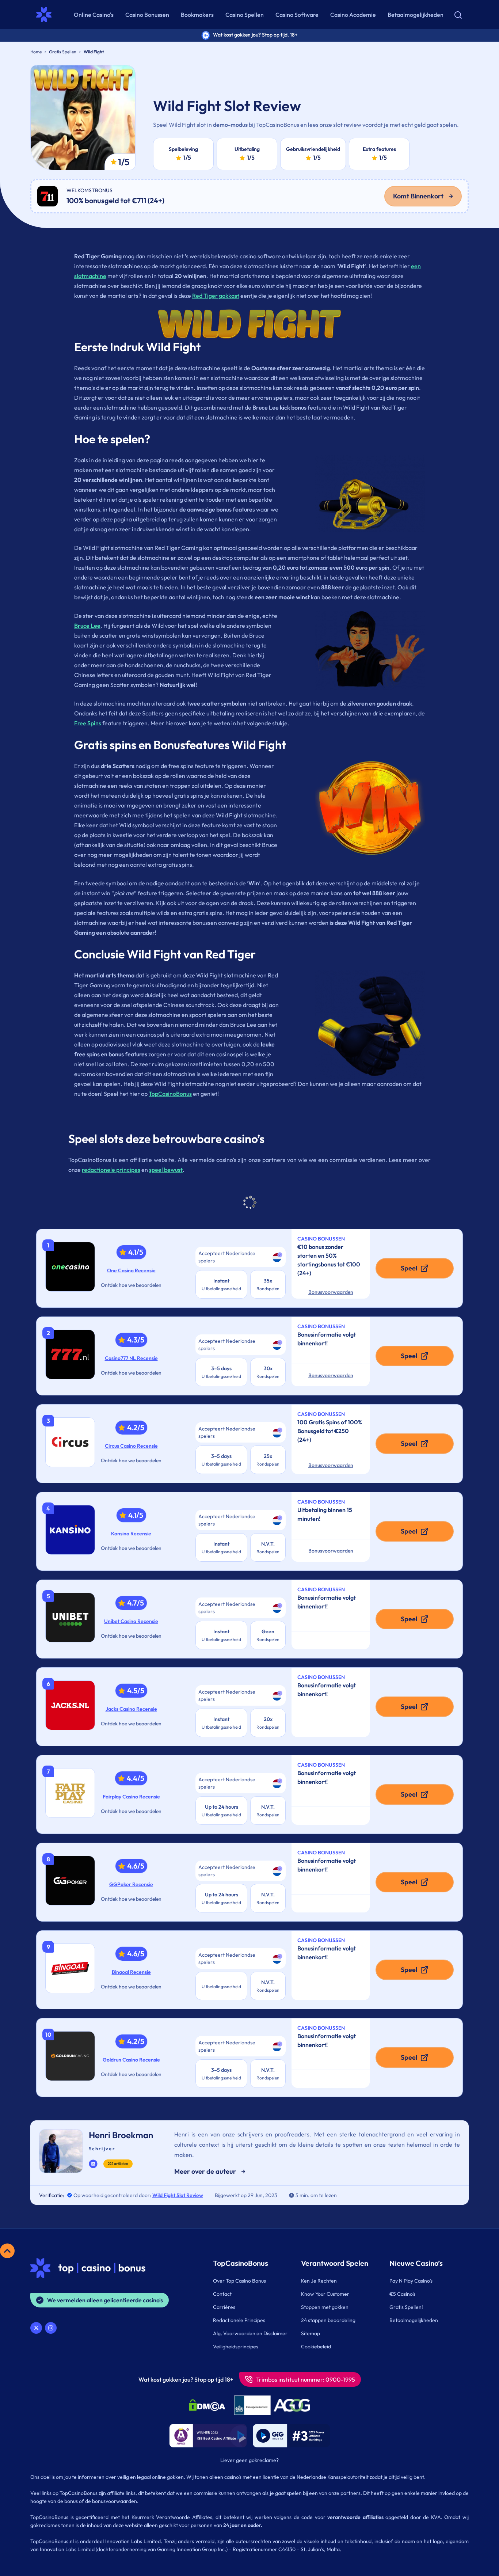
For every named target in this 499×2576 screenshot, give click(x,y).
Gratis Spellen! (406, 2307)
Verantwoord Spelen (335, 2263)
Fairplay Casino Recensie (131, 1797)
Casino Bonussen (147, 15)
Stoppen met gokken (325, 2307)
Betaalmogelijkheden (416, 15)
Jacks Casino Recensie (131, 1709)
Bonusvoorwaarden (331, 1292)
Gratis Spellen (63, 52)
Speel (409, 1268)
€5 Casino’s (402, 2294)
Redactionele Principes (239, 2320)
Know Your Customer (325, 2294)
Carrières (224, 2307)
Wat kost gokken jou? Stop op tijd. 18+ (255, 35)
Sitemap (311, 2333)
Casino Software (297, 15)
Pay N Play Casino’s (411, 2281)
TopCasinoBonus (170, 1094)
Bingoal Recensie (131, 1972)
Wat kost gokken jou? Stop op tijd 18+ (186, 2379)
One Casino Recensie (131, 1270)
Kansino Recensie (131, 1534)
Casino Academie (353, 15)
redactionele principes (111, 1170)
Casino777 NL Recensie (131, 1358)
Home (36, 52)
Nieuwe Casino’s (416, 2263)
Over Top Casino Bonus (239, 2281)
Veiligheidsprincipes (236, 2347)
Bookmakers (197, 15)
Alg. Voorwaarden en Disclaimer (250, 2333)
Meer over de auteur (205, 2171)
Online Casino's (94, 15)
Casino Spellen (245, 15)
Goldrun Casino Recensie (131, 2060)
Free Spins (88, 723)
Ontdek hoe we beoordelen (131, 1285)
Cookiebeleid (316, 2347)
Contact (222, 2294)
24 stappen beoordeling (328, 2320)
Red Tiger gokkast (216, 296)
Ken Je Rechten (319, 2281)
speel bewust (166, 1170)
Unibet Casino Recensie (131, 1621)
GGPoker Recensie (131, 1884)
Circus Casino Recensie (131, 1446)
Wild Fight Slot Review (178, 2195)
